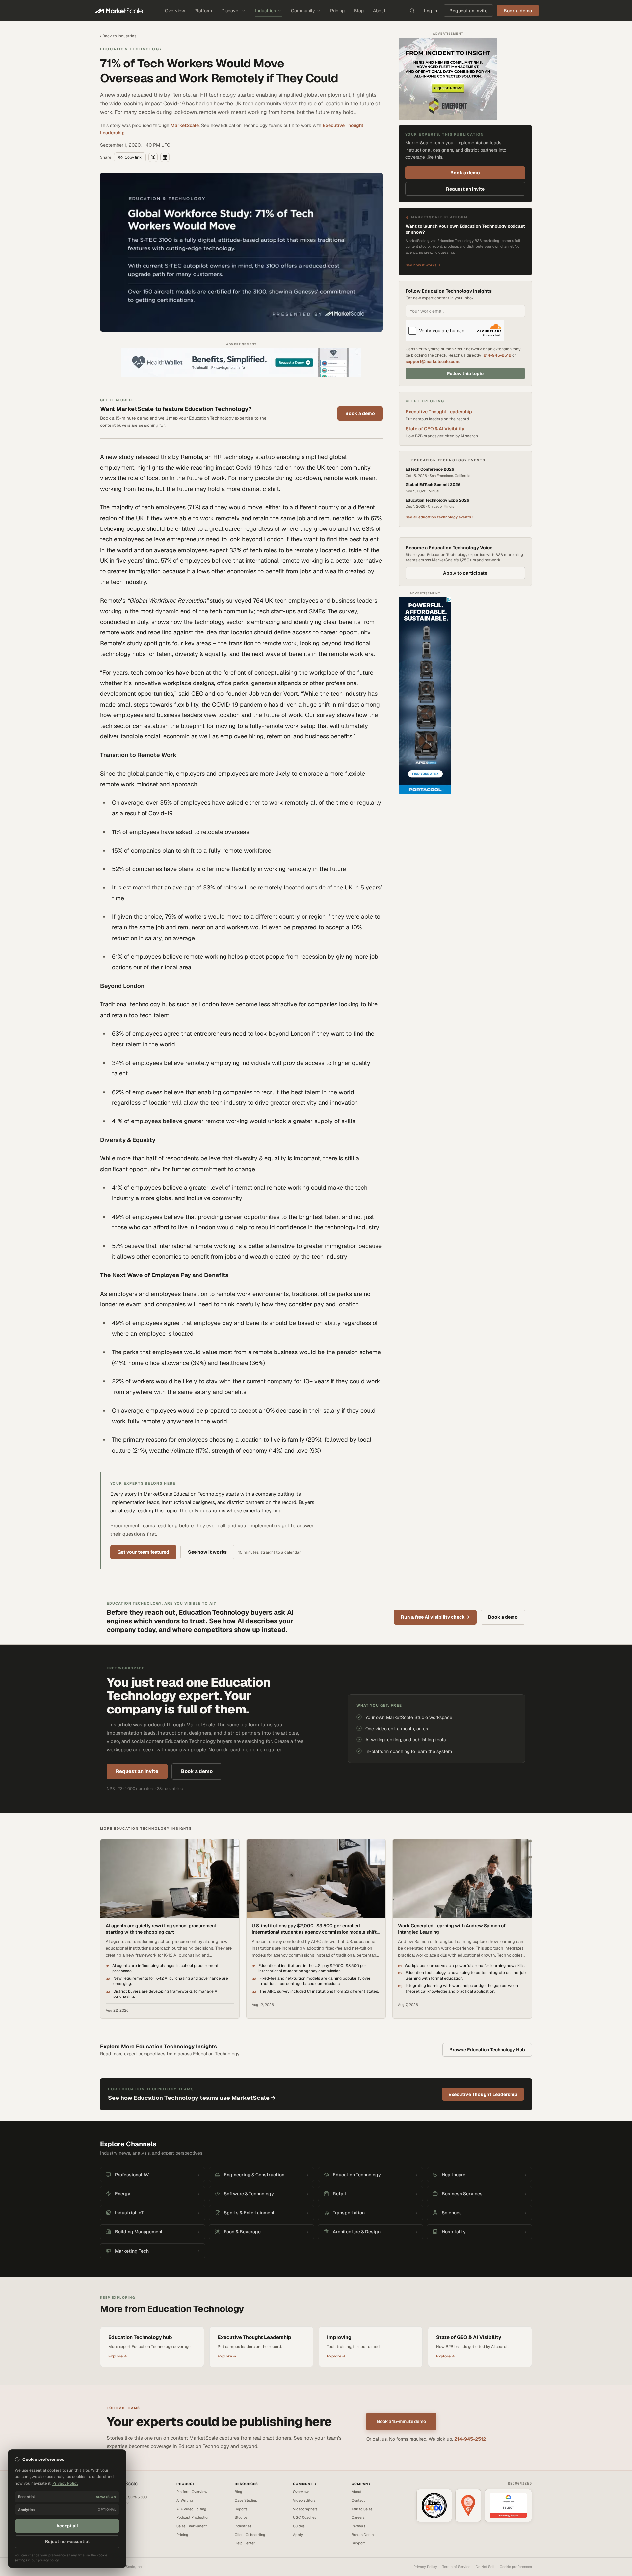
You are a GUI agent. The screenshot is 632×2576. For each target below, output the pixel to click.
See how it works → (423, 265)
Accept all (67, 2526)
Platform (203, 11)
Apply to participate (465, 573)
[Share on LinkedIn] (165, 157)
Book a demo (360, 413)
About (379, 11)
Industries (265, 11)
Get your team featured (143, 1552)
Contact (358, 2500)
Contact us (109, 2518)
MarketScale (185, 125)
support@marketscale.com (432, 361)
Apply (298, 2535)
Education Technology (131, 49)
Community (303, 11)
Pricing (337, 11)
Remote (191, 457)
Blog (359, 11)
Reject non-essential (67, 2542)
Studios (241, 2517)
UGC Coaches (305, 2517)
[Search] (412, 11)
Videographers (305, 2509)
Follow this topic (465, 374)
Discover (231, 11)
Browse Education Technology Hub (487, 2050)
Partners (358, 2526)
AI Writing (185, 2500)
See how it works (207, 1552)
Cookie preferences (516, 2567)
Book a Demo (363, 2535)
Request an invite (468, 11)
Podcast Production (193, 2517)
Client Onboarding (250, 2535)
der (277, 694)
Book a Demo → (113, 2524)
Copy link (133, 157)
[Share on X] (153, 157)
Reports (241, 2509)
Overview (175, 11)
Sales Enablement (192, 2526)
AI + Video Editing (191, 2509)
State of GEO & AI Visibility (435, 429)
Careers (358, 2517)
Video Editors (304, 2500)
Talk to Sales (362, 2509)
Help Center (245, 2543)
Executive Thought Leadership (439, 412)
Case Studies (246, 2500)
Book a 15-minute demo (401, 2421)
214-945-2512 (497, 355)
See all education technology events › (439, 517)
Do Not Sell (485, 2567)
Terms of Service (456, 2567)
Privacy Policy (425, 2567)
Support (358, 2543)
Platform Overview (192, 2492)
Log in (431, 11)
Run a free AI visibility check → (435, 1617)
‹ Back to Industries (118, 36)
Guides (299, 2526)
